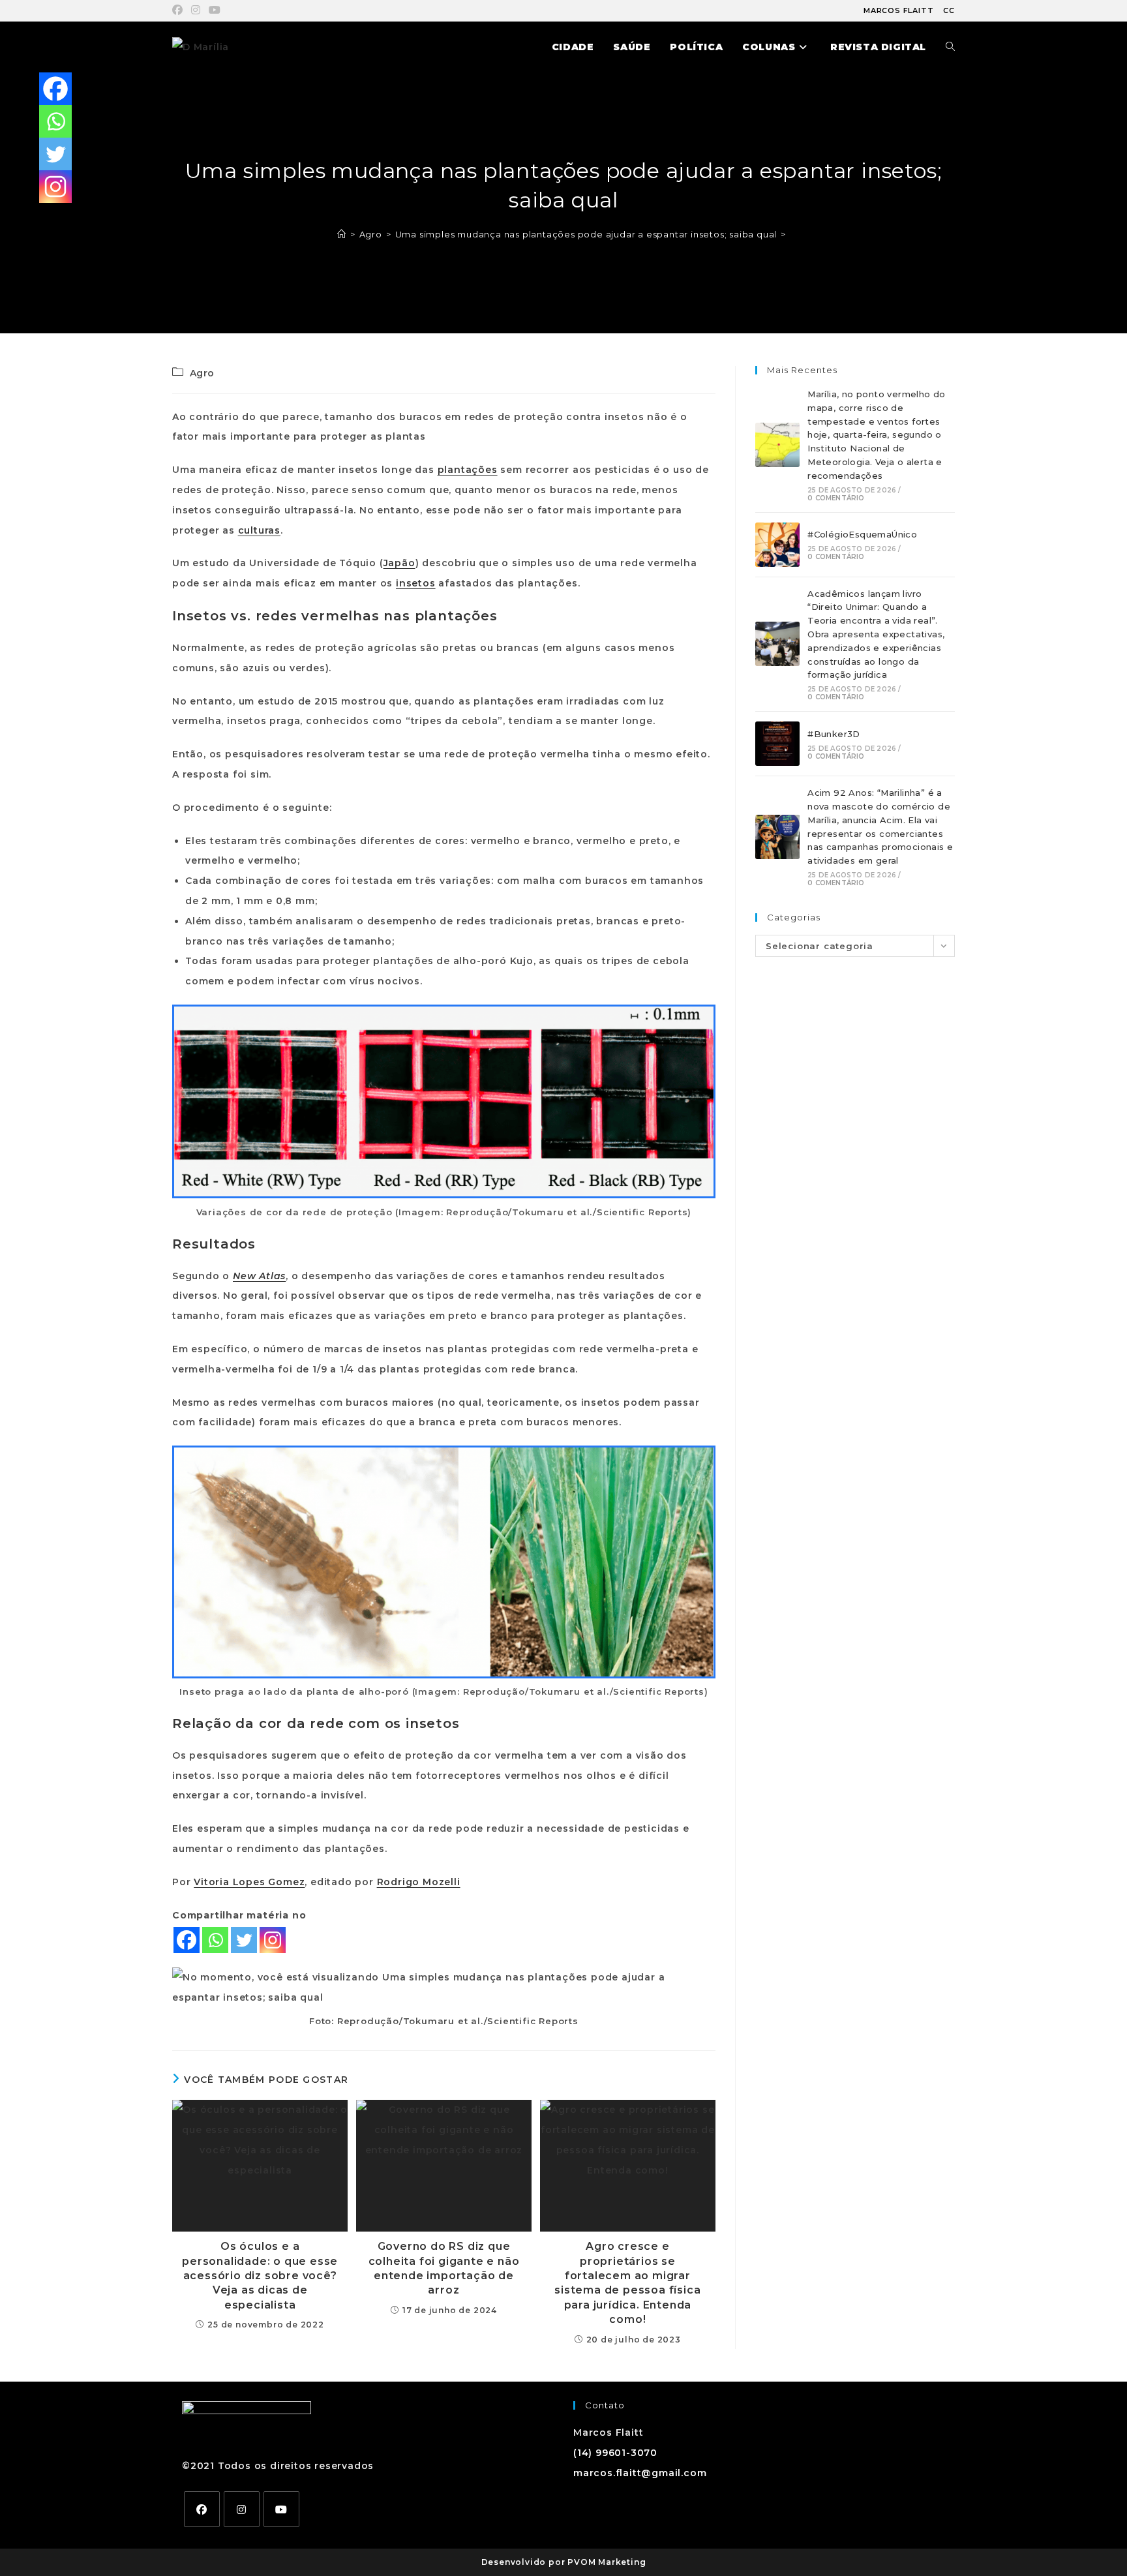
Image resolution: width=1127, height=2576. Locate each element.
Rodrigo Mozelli (419, 1882)
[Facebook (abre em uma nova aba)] (180, 10)
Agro (202, 373)
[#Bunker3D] (777, 744)
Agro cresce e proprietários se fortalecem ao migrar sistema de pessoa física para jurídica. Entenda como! (627, 2283)
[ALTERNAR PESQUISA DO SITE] (950, 47)
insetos (416, 583)
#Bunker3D (834, 734)
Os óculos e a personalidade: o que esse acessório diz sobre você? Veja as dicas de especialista (260, 2276)
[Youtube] (281, 2509)
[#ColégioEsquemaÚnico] (777, 545)
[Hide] (44, 215)
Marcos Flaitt (898, 10)
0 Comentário (836, 498)
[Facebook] (187, 1940)
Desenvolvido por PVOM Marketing (564, 2562)
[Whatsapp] (215, 1940)
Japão (399, 563)
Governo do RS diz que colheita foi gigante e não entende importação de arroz (444, 2268)
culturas (259, 530)
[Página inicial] (342, 234)
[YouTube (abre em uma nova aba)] (215, 10)
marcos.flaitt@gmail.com (640, 2473)
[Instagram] (273, 1940)
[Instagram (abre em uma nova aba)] (196, 10)
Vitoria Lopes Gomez (249, 1882)
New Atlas (259, 1276)
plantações (468, 470)
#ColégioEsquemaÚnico (862, 534)
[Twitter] (244, 1940)
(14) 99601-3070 (615, 2453)
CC (949, 10)
